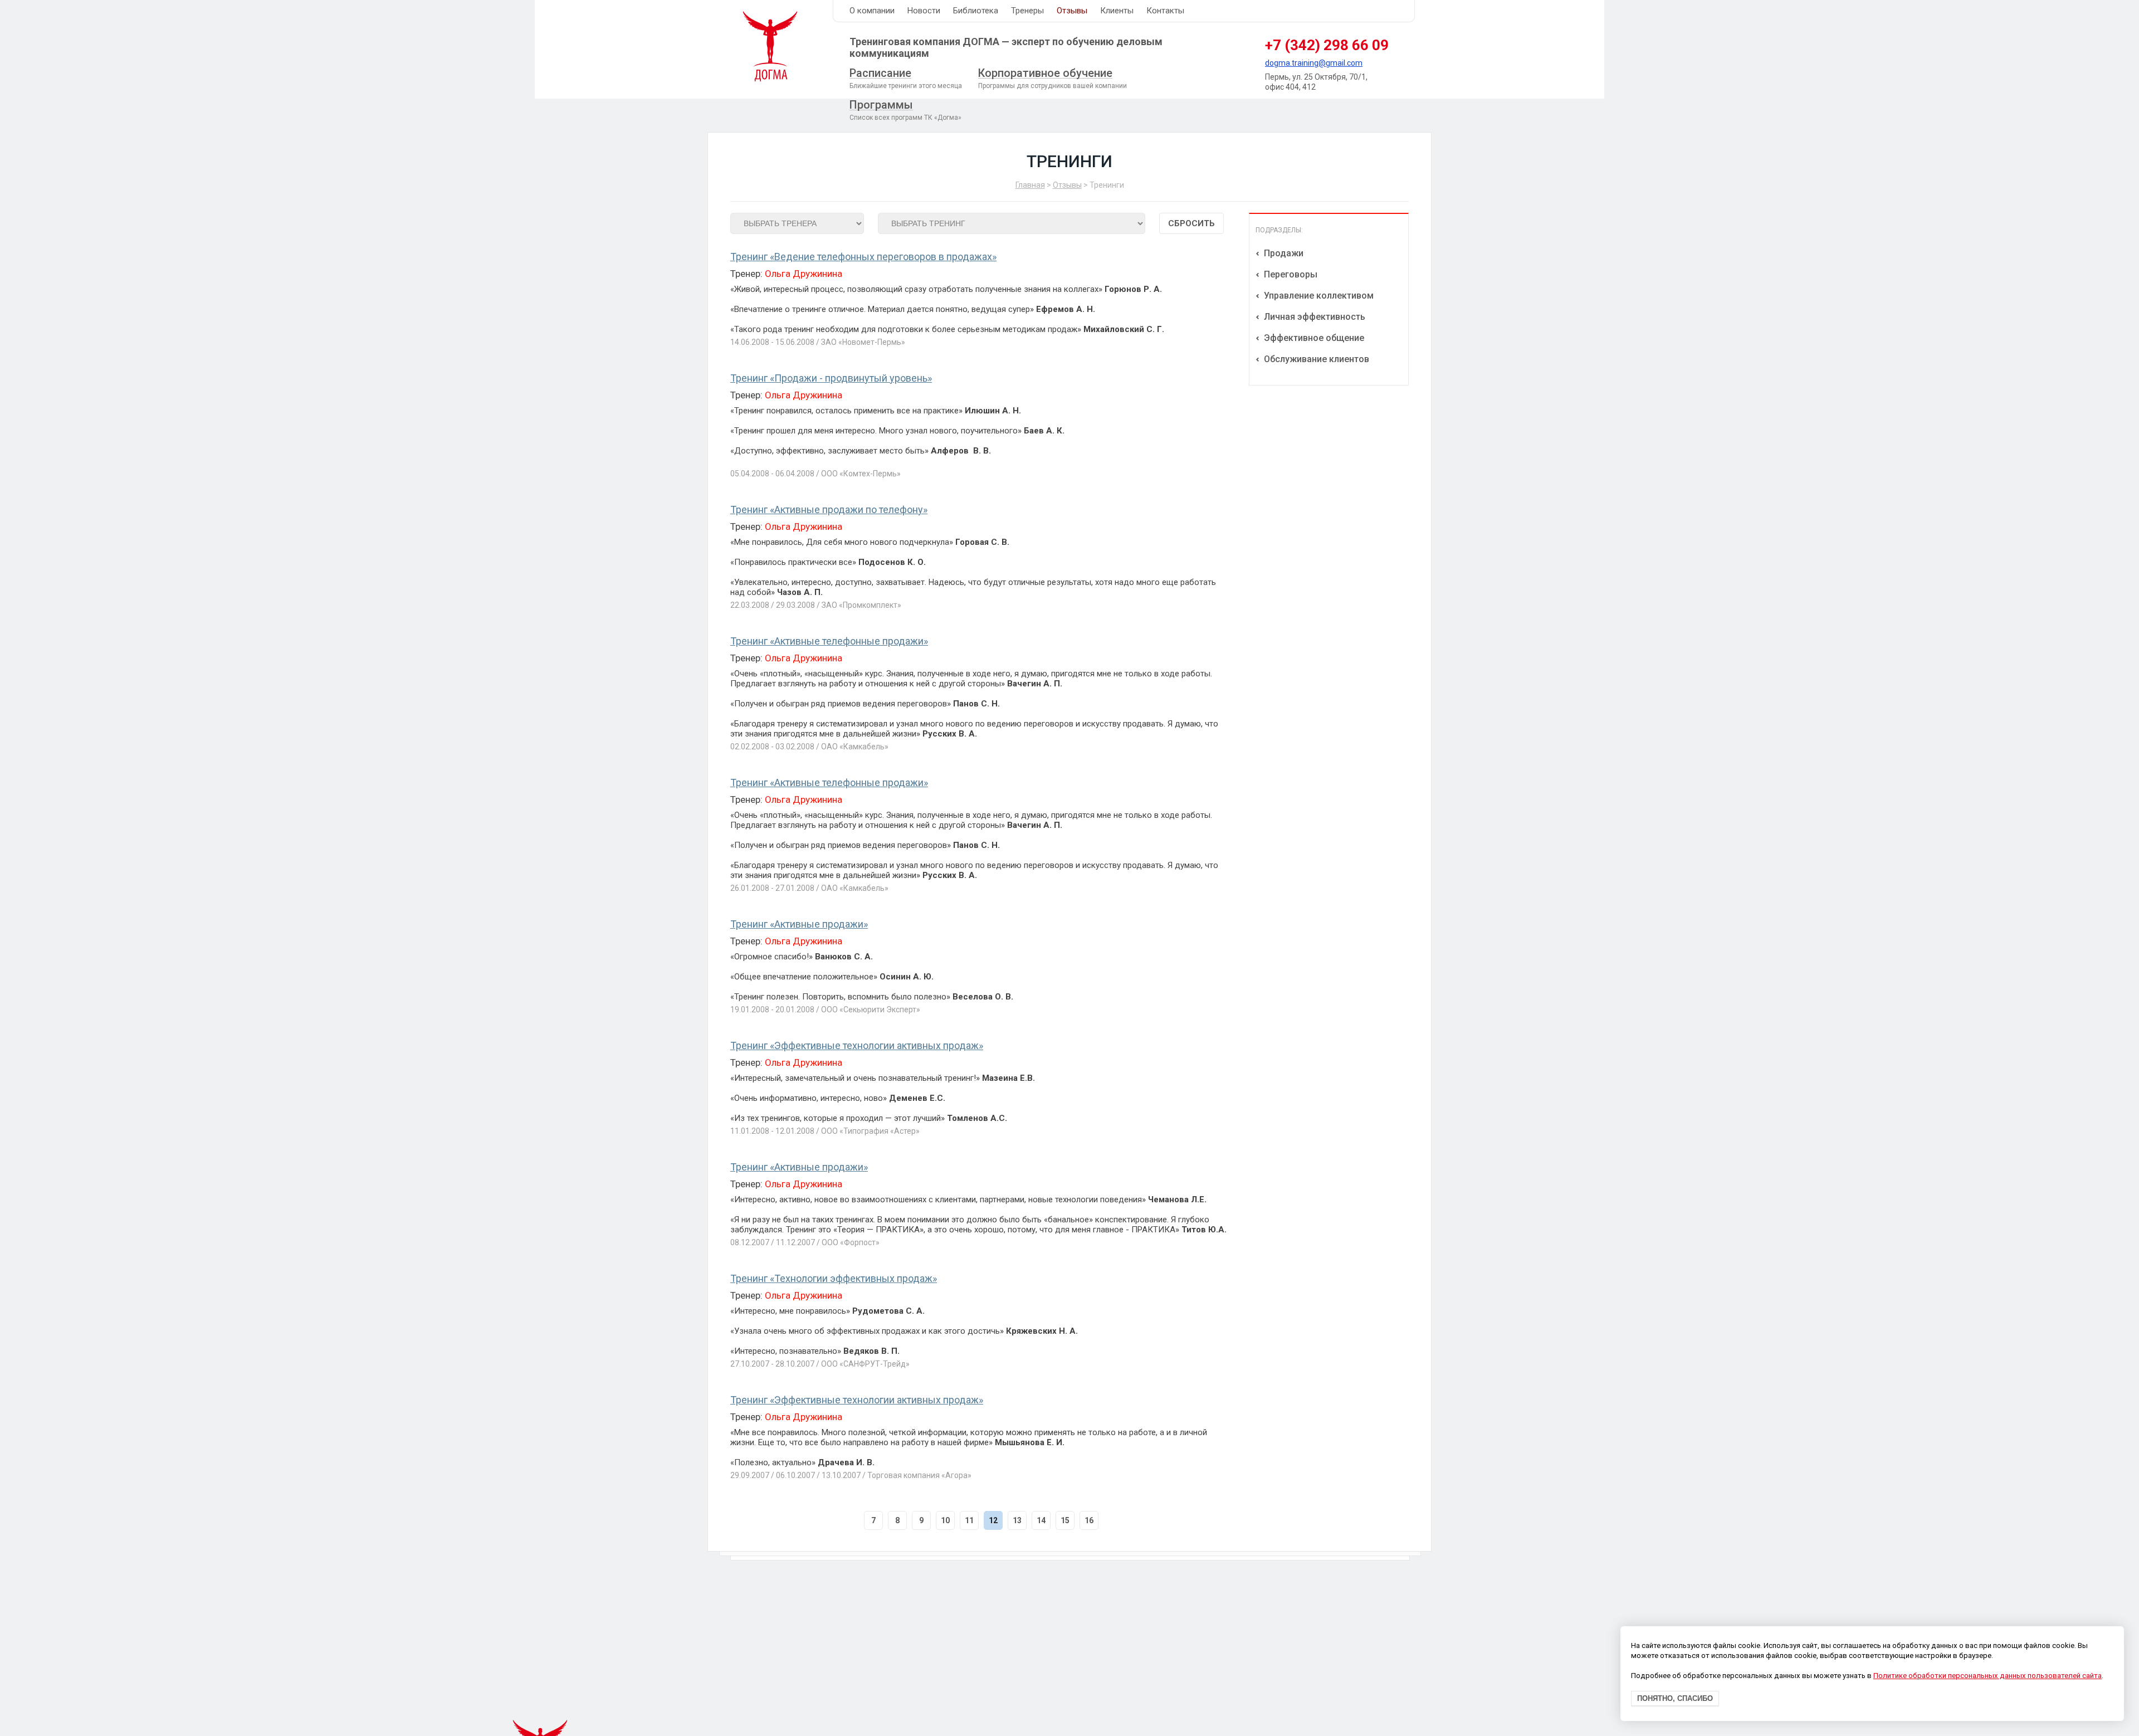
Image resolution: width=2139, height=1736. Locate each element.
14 (1041, 1520)
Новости (924, 11)
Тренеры (1027, 11)
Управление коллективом (1318, 296)
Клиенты (1117, 11)
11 (969, 1520)
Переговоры (1290, 274)
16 (1089, 1520)
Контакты (1165, 11)
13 (1017, 1520)
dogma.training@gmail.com (1314, 63)
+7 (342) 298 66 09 (1327, 45)
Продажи (1283, 253)
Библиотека (976, 11)
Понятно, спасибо (1675, 1699)
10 (945, 1520)
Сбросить (1191, 223)
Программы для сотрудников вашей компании (1053, 78)
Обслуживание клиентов (1315, 359)
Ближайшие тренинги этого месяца (906, 78)
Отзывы (1072, 11)
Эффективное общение (1313, 338)
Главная (1030, 185)
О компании (872, 11)
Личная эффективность (1313, 317)
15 (1065, 1520)
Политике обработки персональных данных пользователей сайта (1987, 1676)
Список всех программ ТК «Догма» (905, 110)
